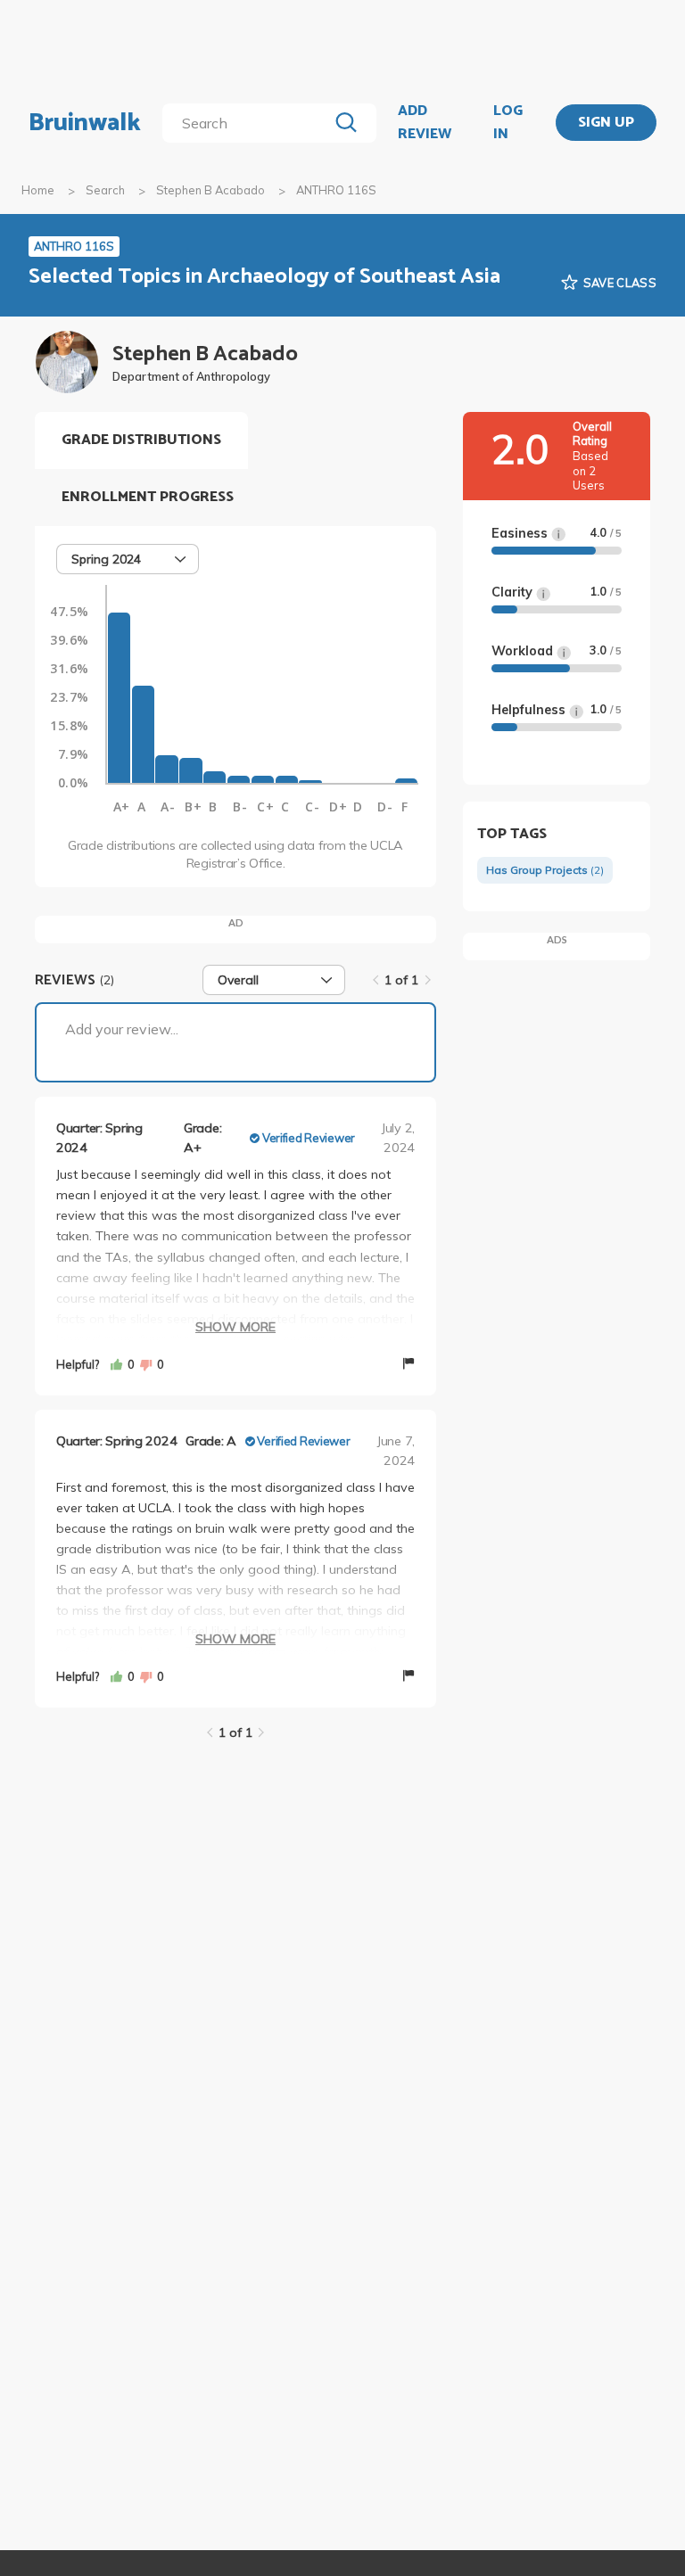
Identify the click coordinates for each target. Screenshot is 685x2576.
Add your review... (122, 1029)
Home (38, 190)
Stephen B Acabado (210, 190)
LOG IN (508, 123)
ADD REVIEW (425, 123)
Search (105, 190)
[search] (248, 123)
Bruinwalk (85, 123)
